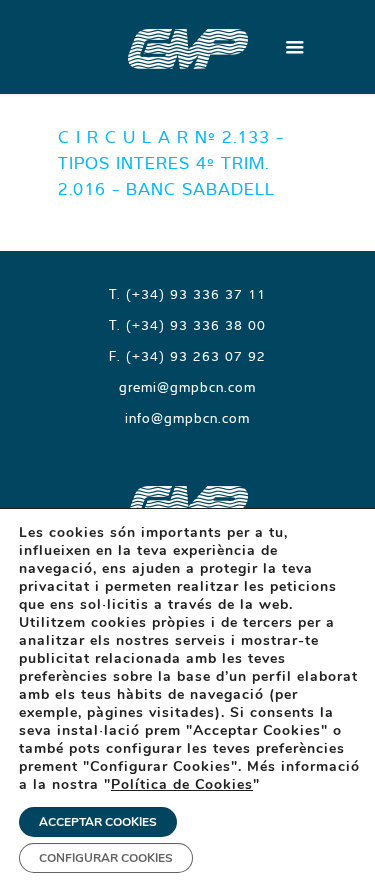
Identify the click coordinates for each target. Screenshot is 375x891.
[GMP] (188, 47)
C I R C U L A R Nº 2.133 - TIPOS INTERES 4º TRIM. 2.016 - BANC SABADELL (171, 162)
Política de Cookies (182, 784)
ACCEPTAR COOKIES (98, 822)
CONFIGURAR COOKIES (106, 858)
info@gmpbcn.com (187, 418)
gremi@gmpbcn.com (187, 387)
